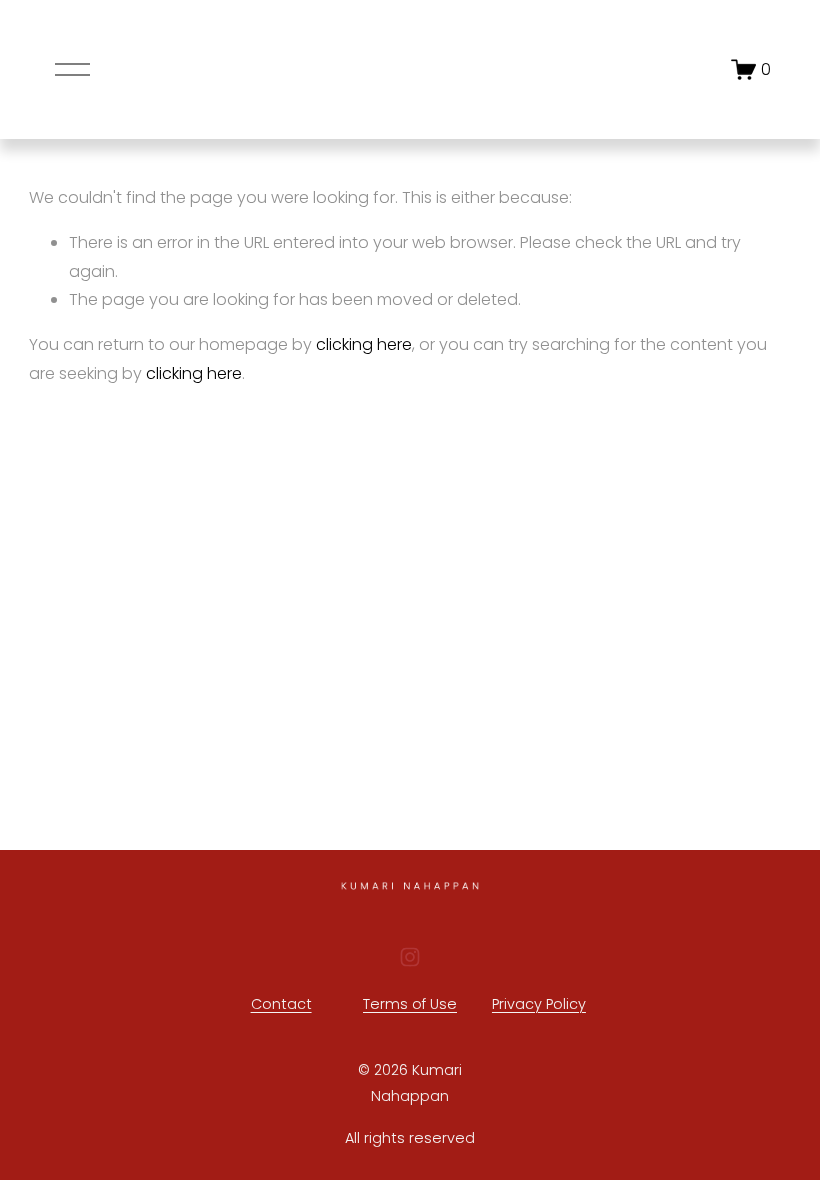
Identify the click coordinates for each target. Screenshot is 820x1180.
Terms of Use (410, 1004)
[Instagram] (410, 957)
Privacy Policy (539, 1004)
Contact (281, 1004)
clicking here (364, 344)
